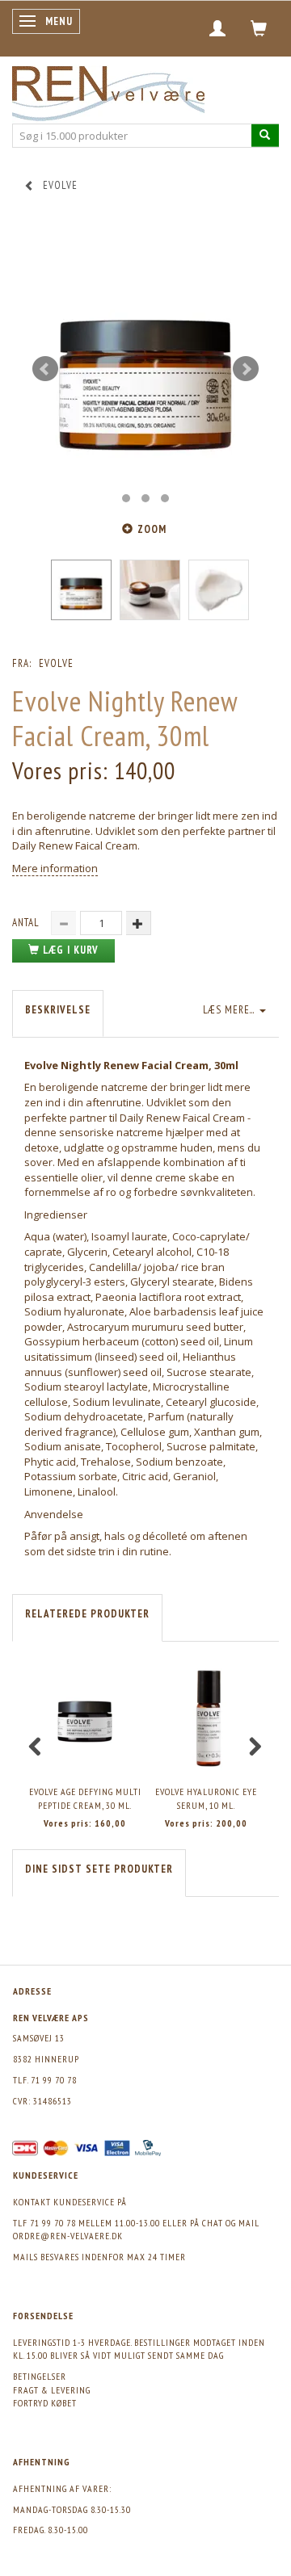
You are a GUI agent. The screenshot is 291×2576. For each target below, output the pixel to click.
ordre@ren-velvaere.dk (68, 2236)
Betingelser (40, 2376)
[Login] (218, 28)
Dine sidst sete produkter (99, 1869)
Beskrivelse (58, 1010)
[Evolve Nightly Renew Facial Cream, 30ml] (145, 369)
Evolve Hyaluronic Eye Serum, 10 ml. (206, 1798)
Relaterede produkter (87, 1614)
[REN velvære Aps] (108, 90)
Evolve (56, 663)
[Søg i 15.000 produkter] (265, 135)
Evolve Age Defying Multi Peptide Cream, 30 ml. (85, 1798)
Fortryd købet (45, 2403)
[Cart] (259, 28)
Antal (27, 923)
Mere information (55, 868)
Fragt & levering (52, 2390)
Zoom (152, 529)
